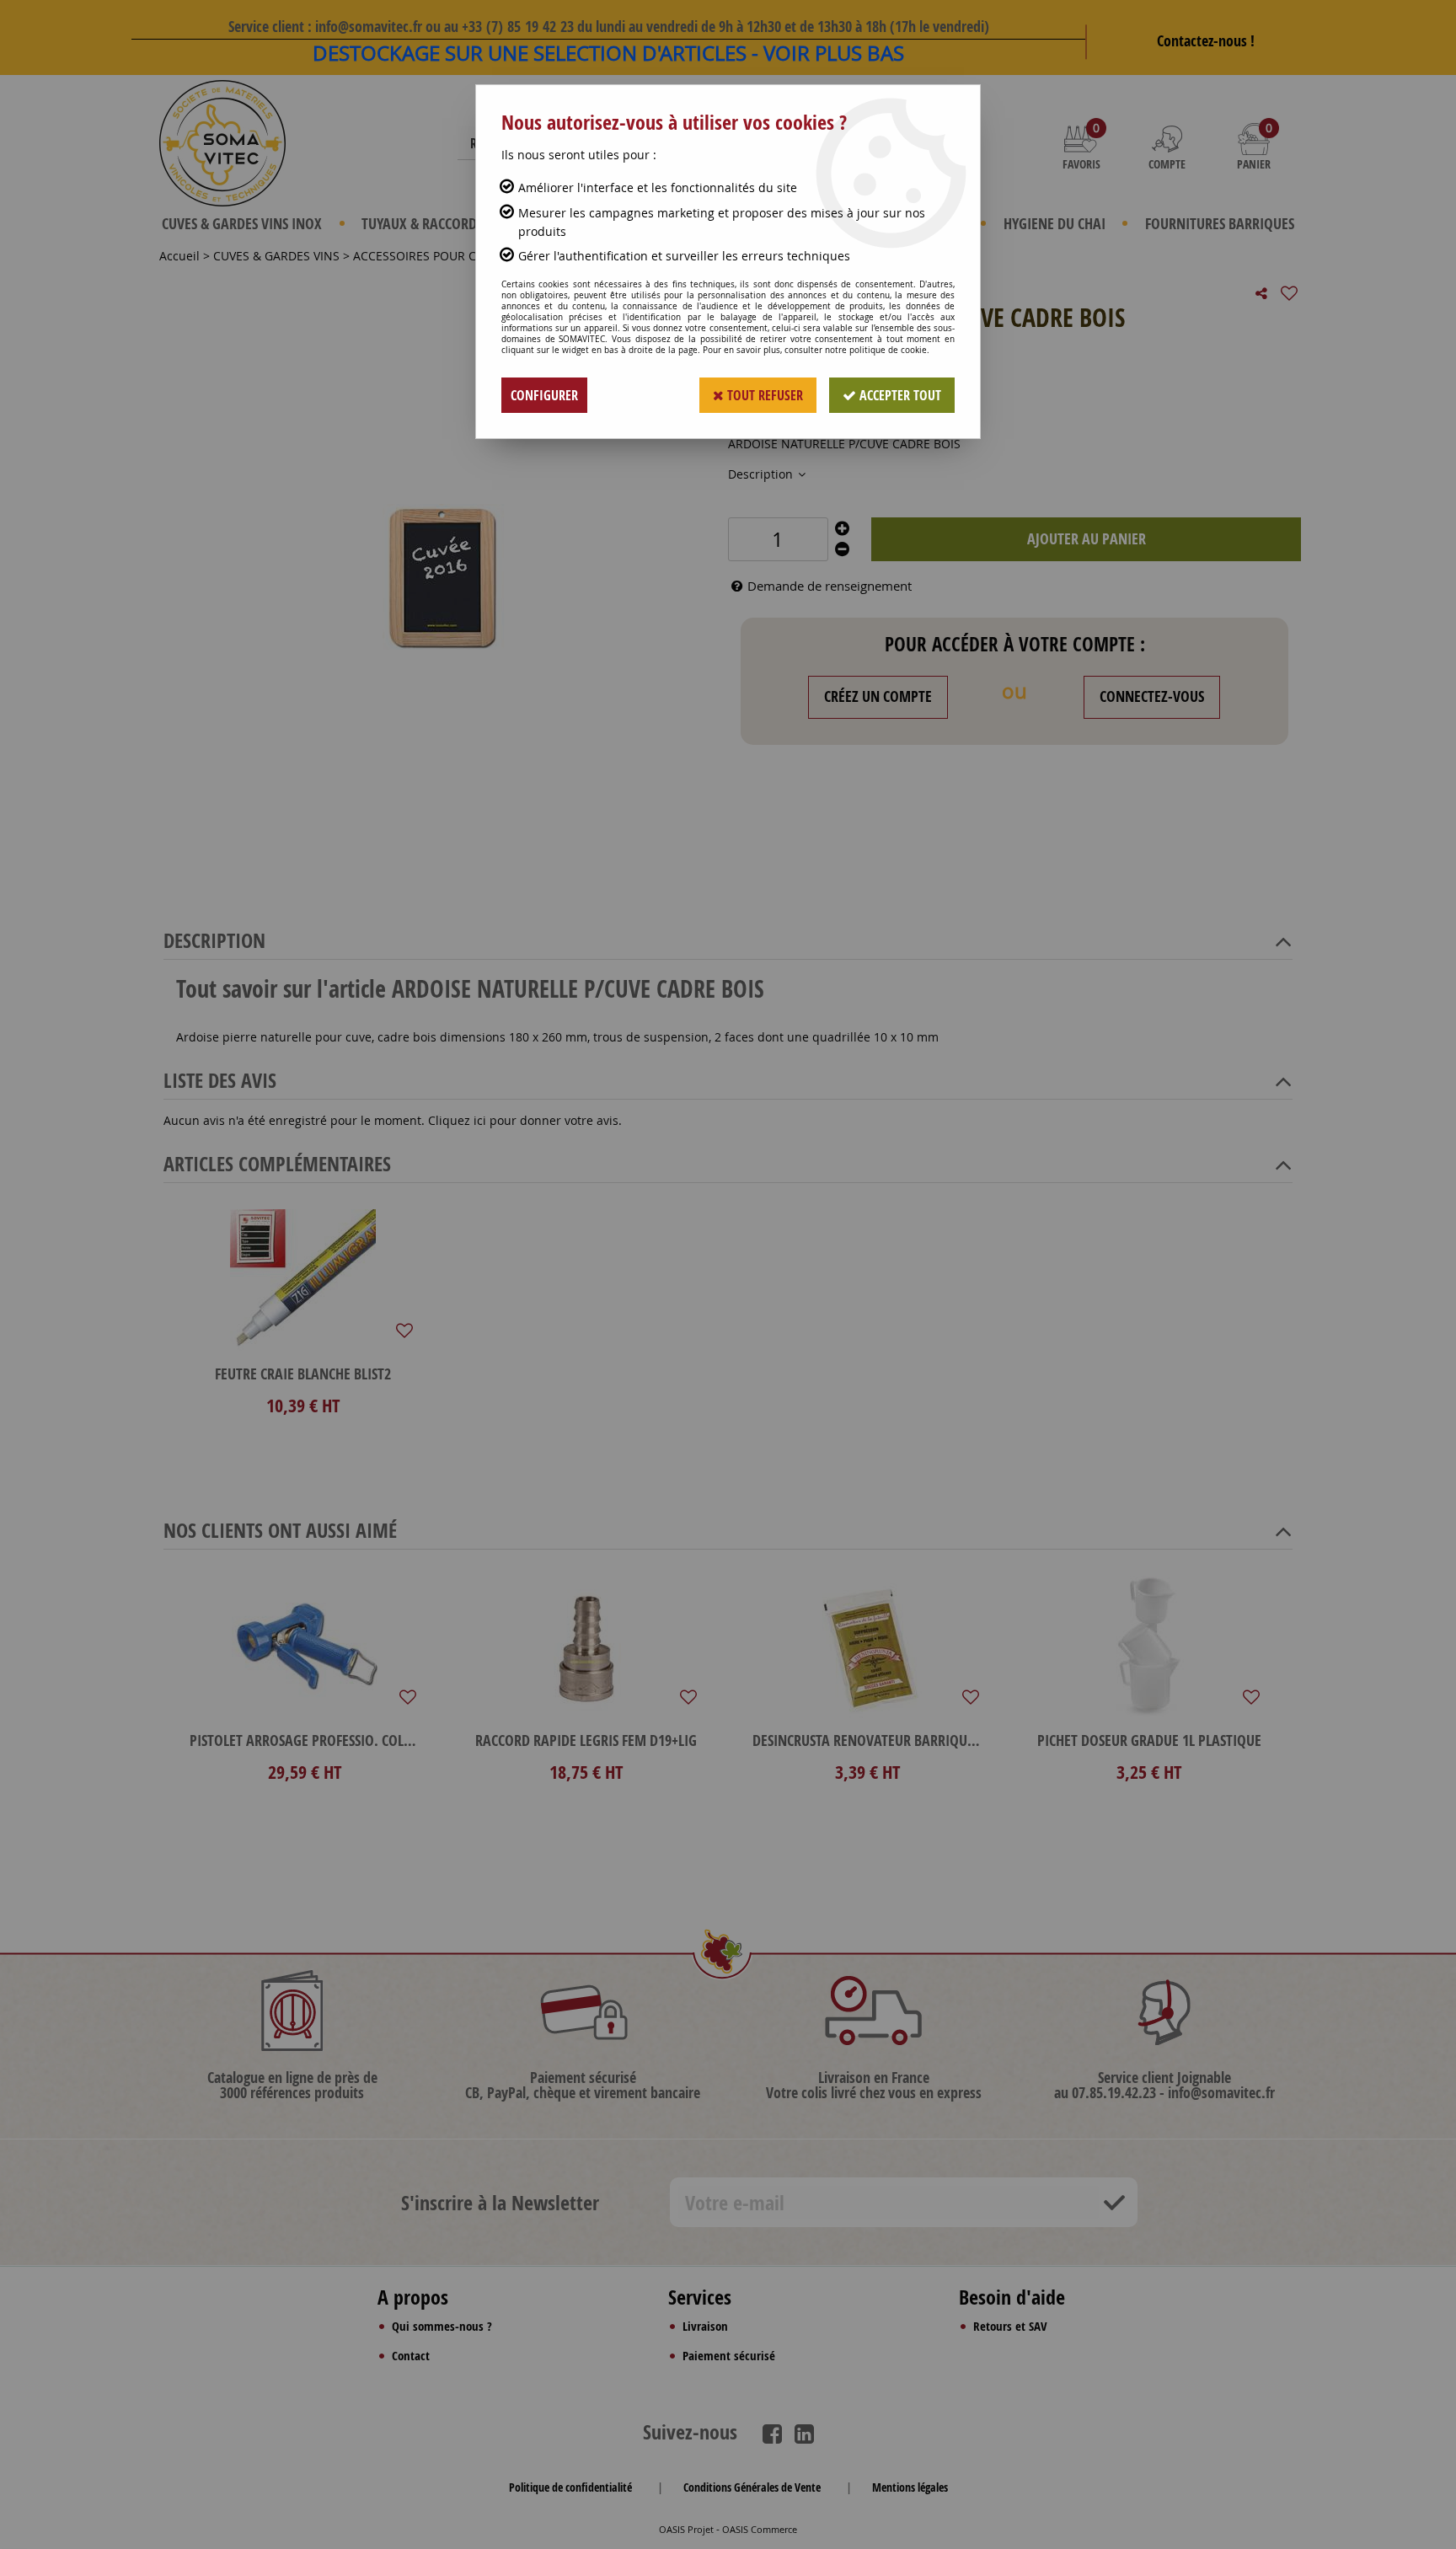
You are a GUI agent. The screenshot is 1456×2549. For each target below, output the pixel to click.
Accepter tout (899, 395)
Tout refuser (763, 395)
